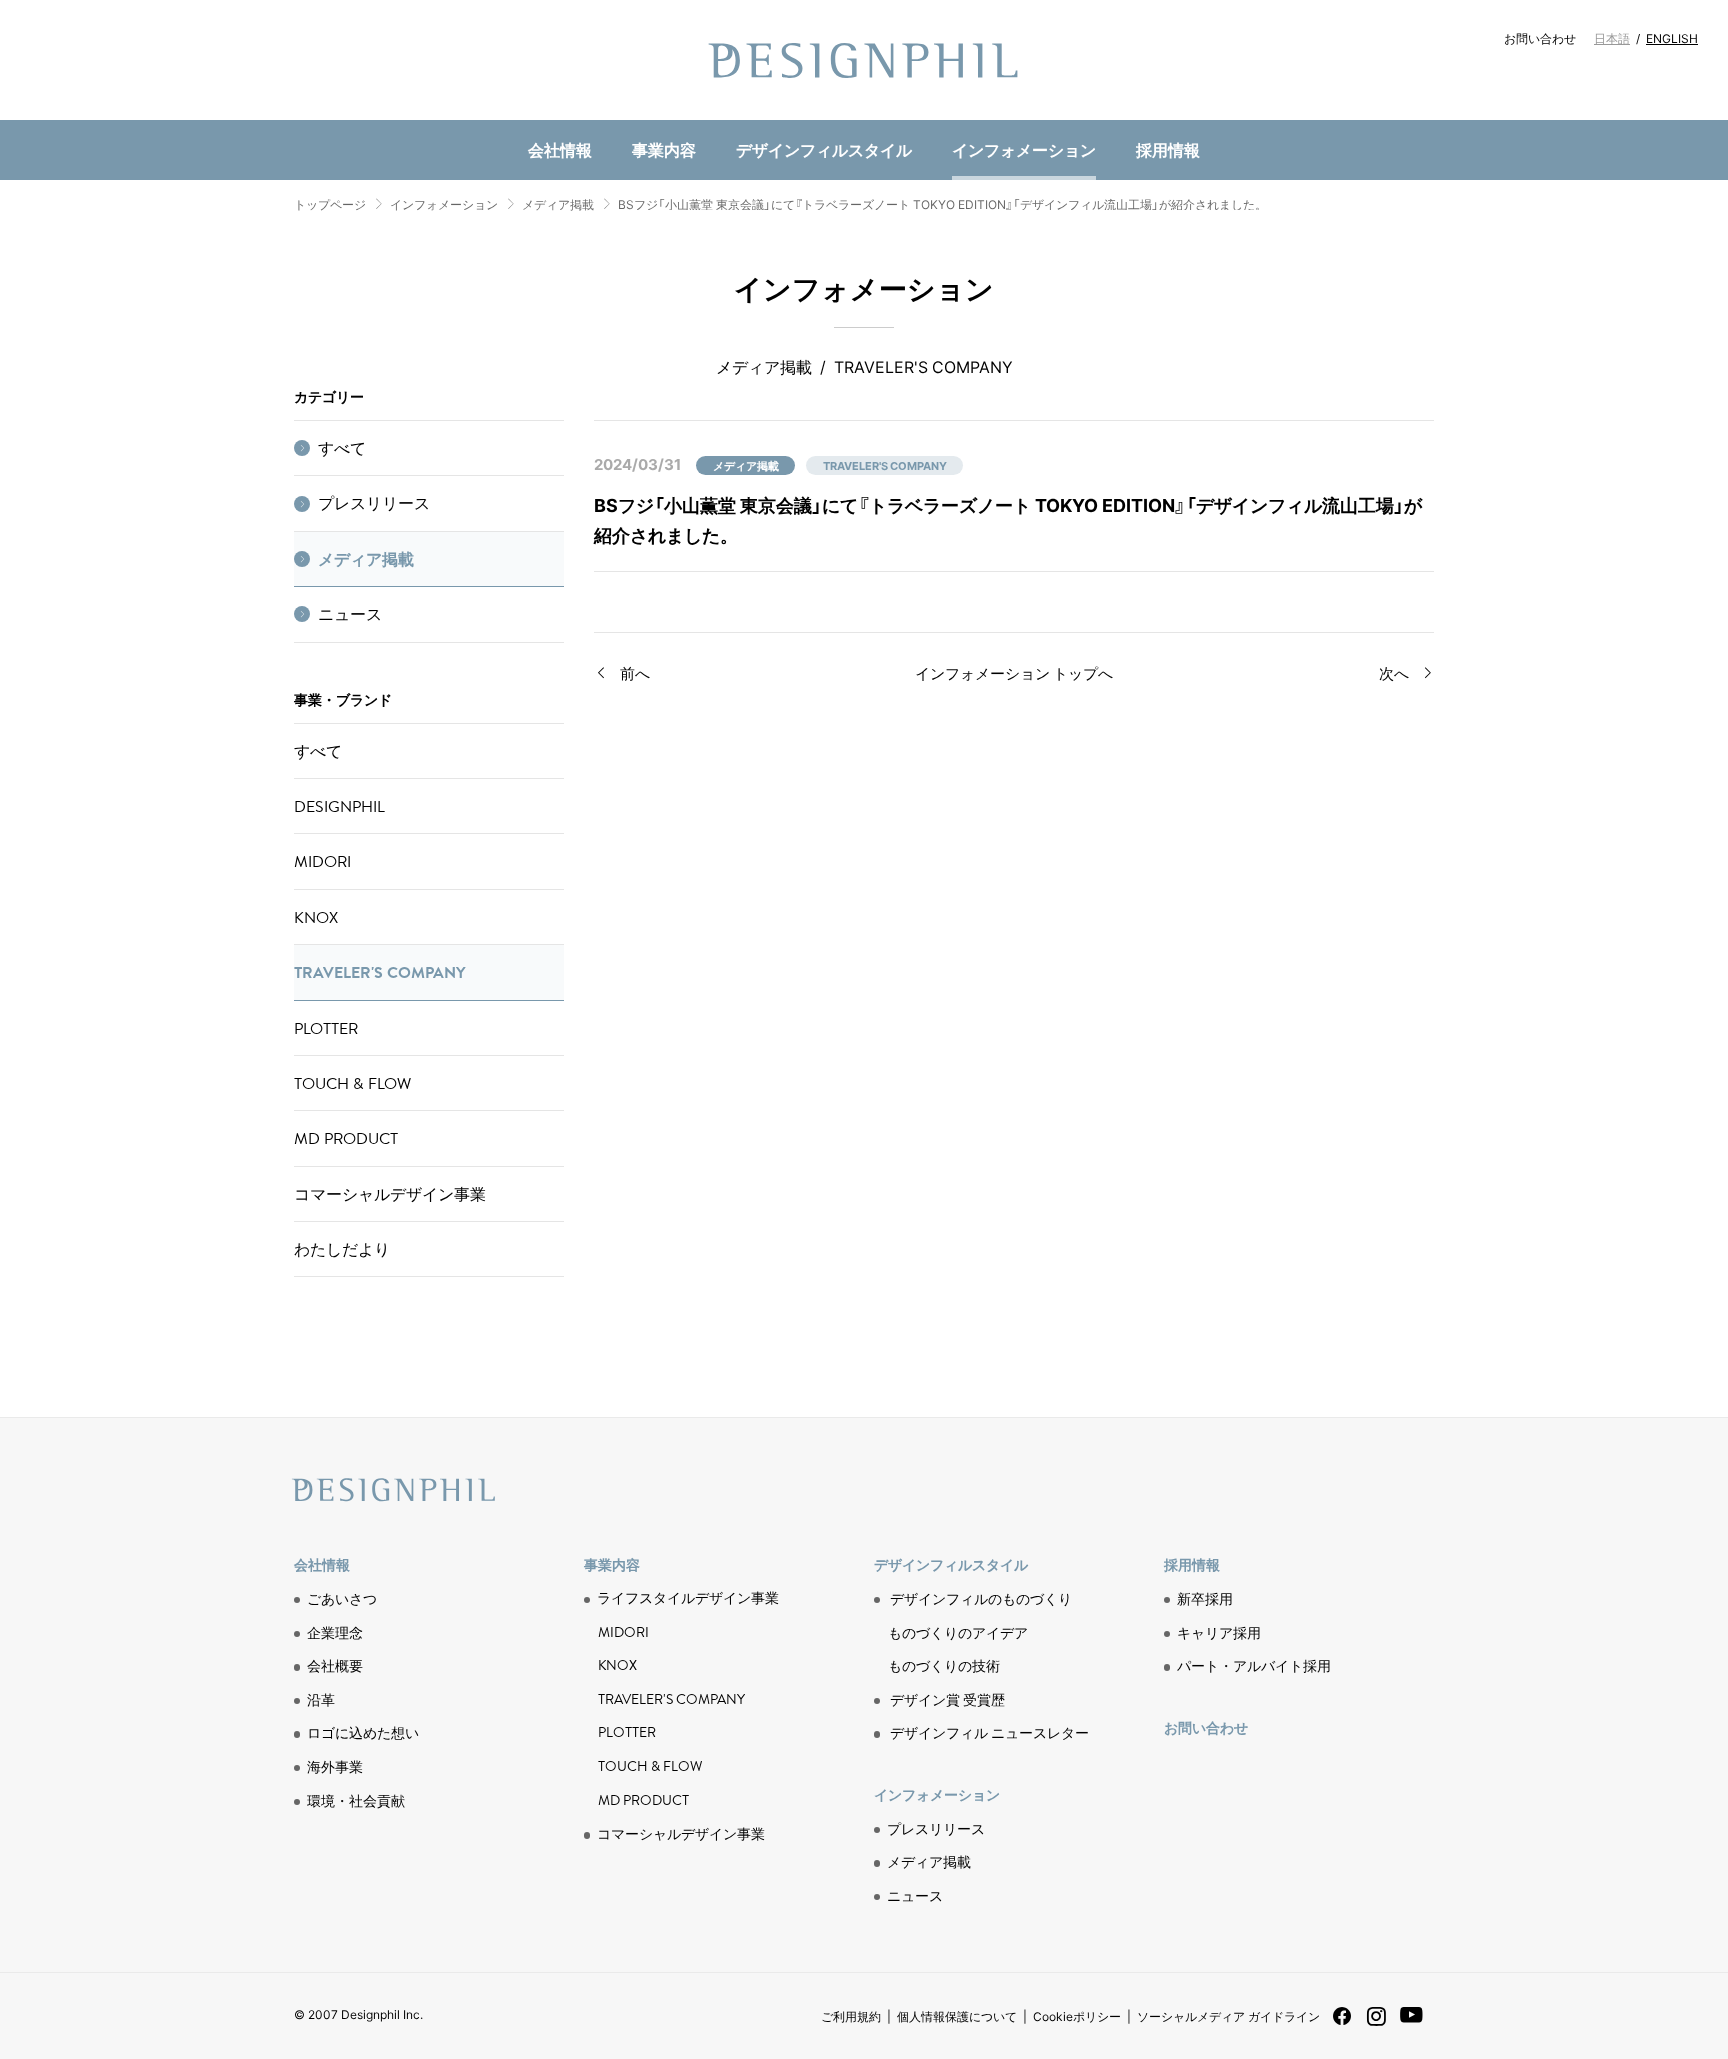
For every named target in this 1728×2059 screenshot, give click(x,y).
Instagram (1376, 2024)
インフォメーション (1024, 149)
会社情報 (560, 149)
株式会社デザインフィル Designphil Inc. (864, 60)
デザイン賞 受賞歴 (947, 1699)
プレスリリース (374, 503)
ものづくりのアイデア (958, 1632)
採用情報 (1168, 149)
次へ (1394, 673)
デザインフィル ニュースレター (989, 1732)
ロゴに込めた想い (363, 1732)
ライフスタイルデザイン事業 (688, 1598)
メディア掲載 (558, 204)
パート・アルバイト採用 (1254, 1665)
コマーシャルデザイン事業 (390, 1194)
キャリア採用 (1219, 1632)
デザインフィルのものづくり (981, 1598)
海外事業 (335, 1766)
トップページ (330, 204)
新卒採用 (1205, 1598)
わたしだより (342, 1249)
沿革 (321, 1699)
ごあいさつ (342, 1598)
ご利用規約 (851, 2016)
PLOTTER (326, 1028)
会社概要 (335, 1665)
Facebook (1342, 2022)
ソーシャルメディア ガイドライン (1228, 2016)
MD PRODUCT (629, 116)
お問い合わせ (1540, 38)
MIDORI (322, 861)
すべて (342, 448)
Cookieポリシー (1077, 2016)
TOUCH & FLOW (352, 1083)
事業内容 (664, 149)
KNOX (316, 917)
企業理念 (335, 1632)
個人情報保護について (957, 2016)
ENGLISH (1672, 38)
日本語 (1612, 38)
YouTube (1411, 2026)
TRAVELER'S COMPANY (379, 972)
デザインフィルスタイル (824, 149)
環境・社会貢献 (640, 115)
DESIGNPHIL (339, 806)
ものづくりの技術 (640, 116)
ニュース (616, 115)
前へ (635, 673)
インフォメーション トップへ (1014, 673)
